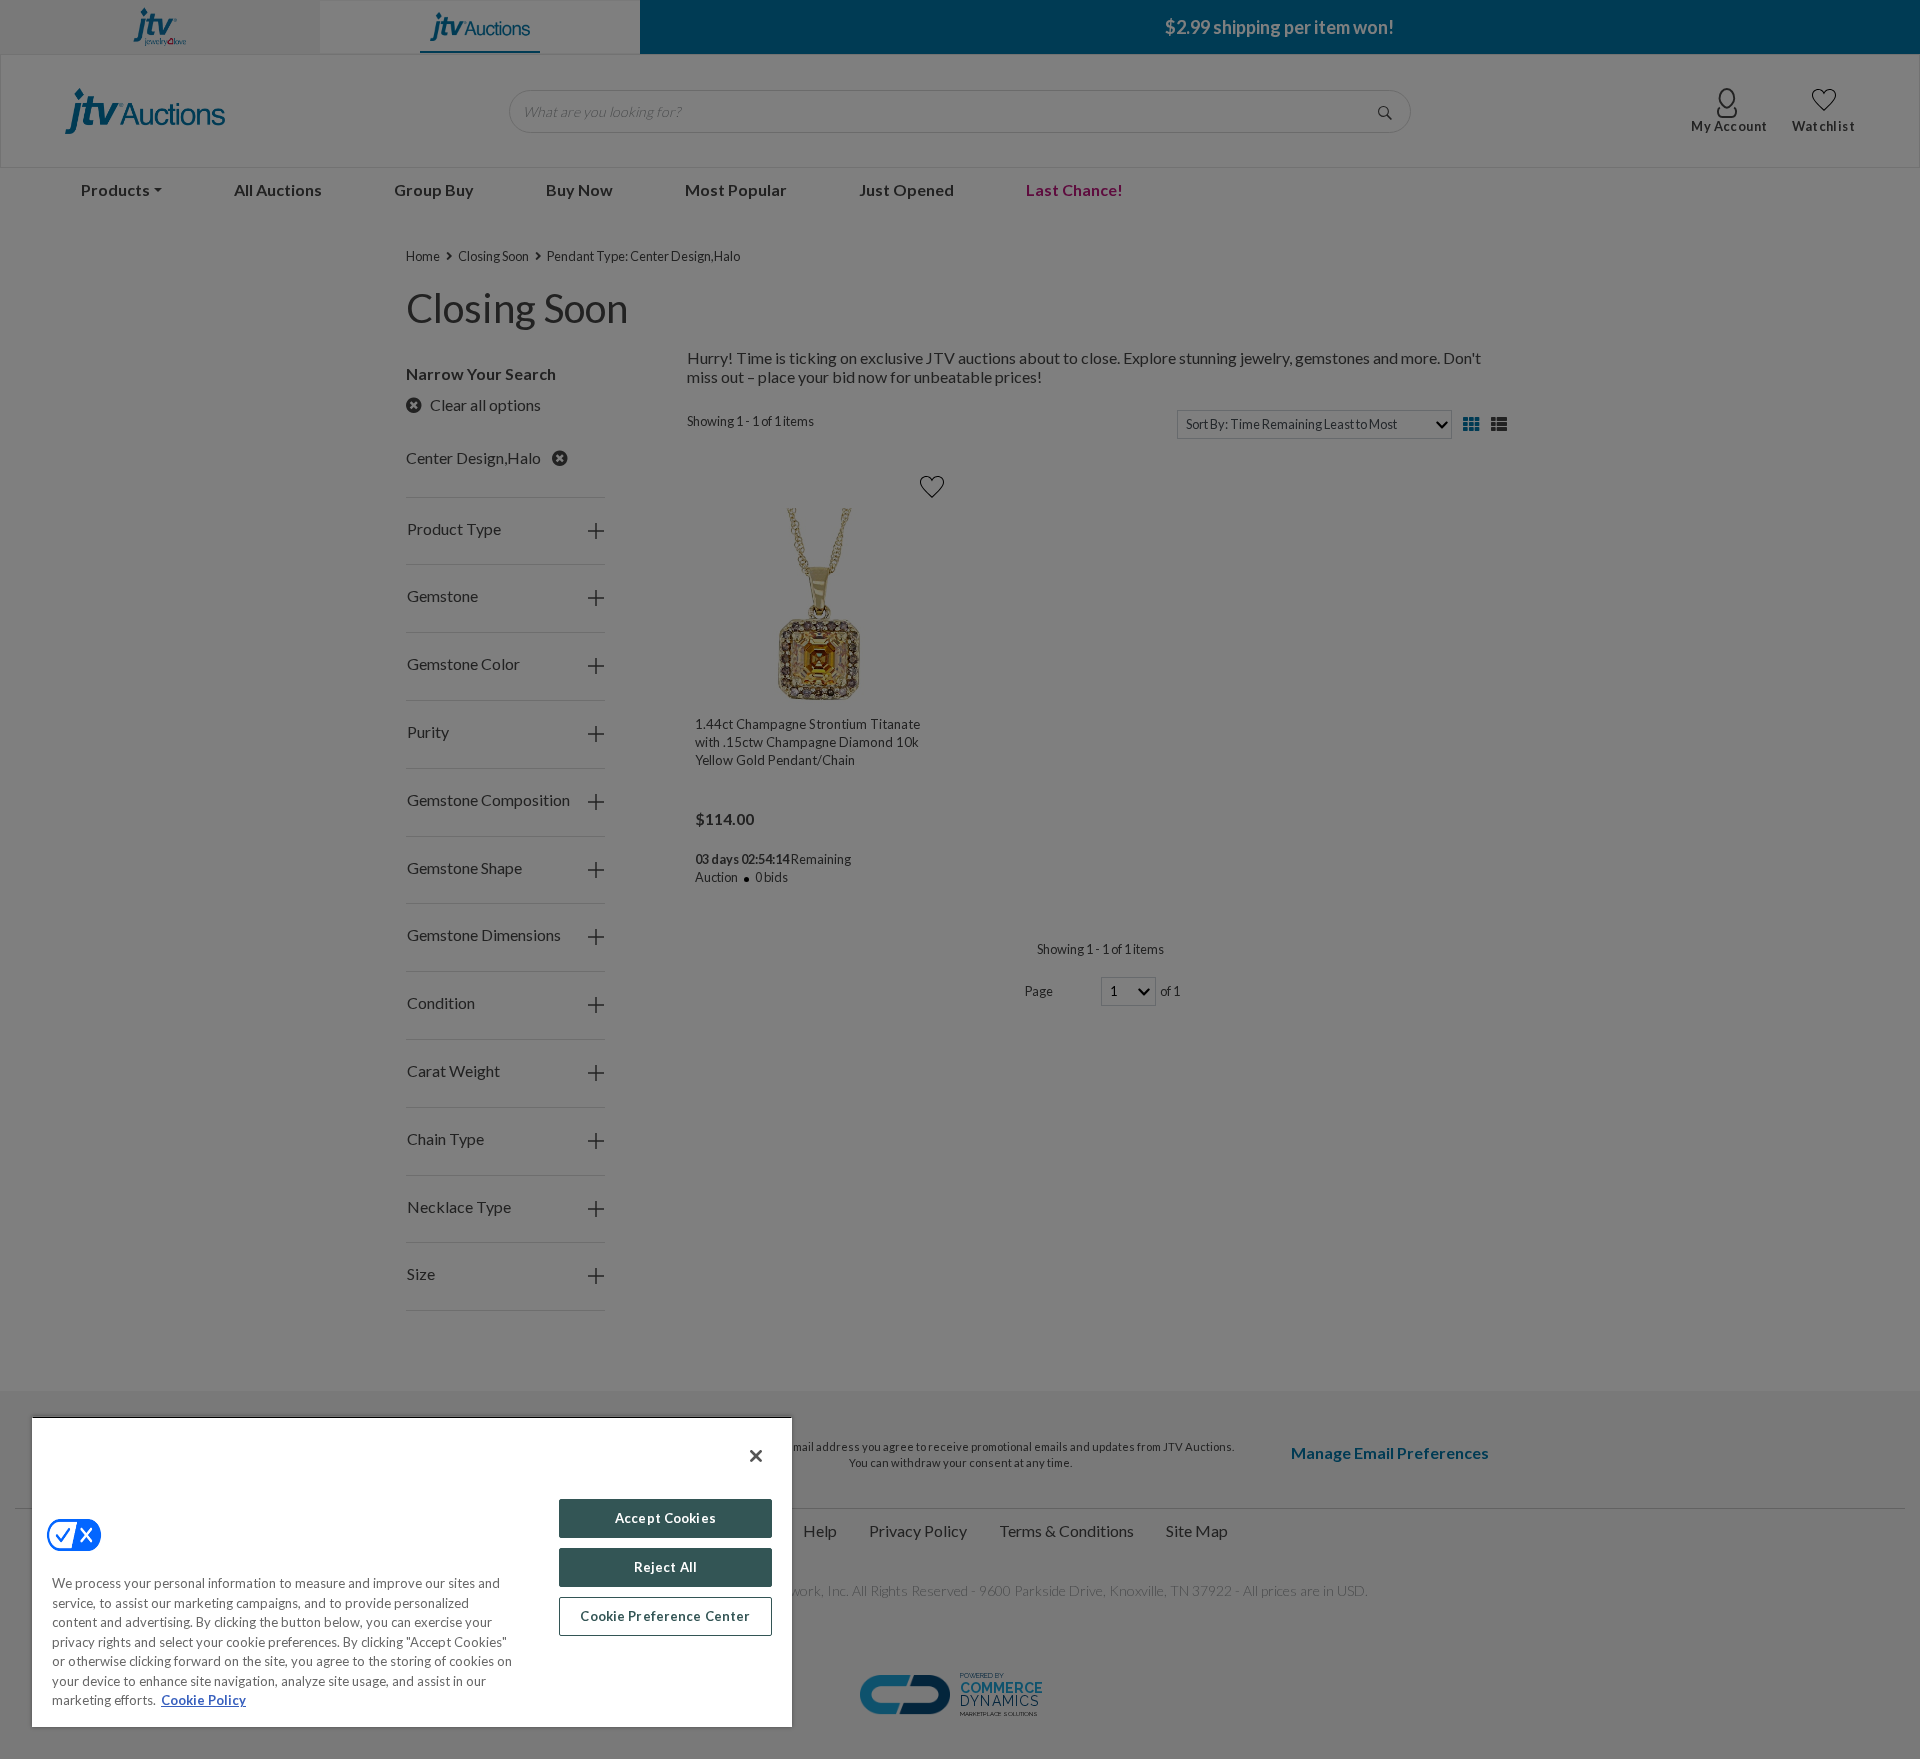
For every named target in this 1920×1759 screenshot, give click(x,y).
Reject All (665, 1567)
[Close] (756, 1456)
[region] (412, 1571)
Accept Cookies (665, 1518)
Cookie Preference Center (665, 1616)
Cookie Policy (203, 1700)
